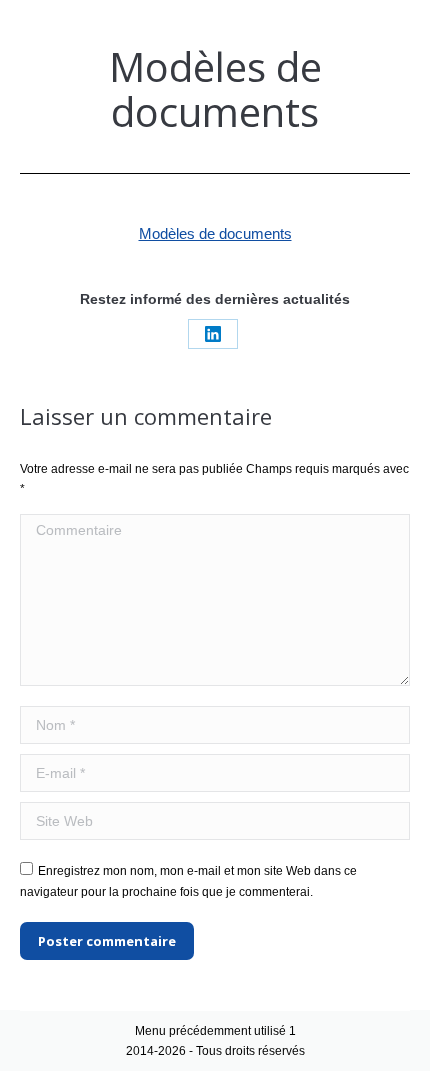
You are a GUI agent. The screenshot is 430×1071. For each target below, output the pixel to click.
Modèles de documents (215, 233)
